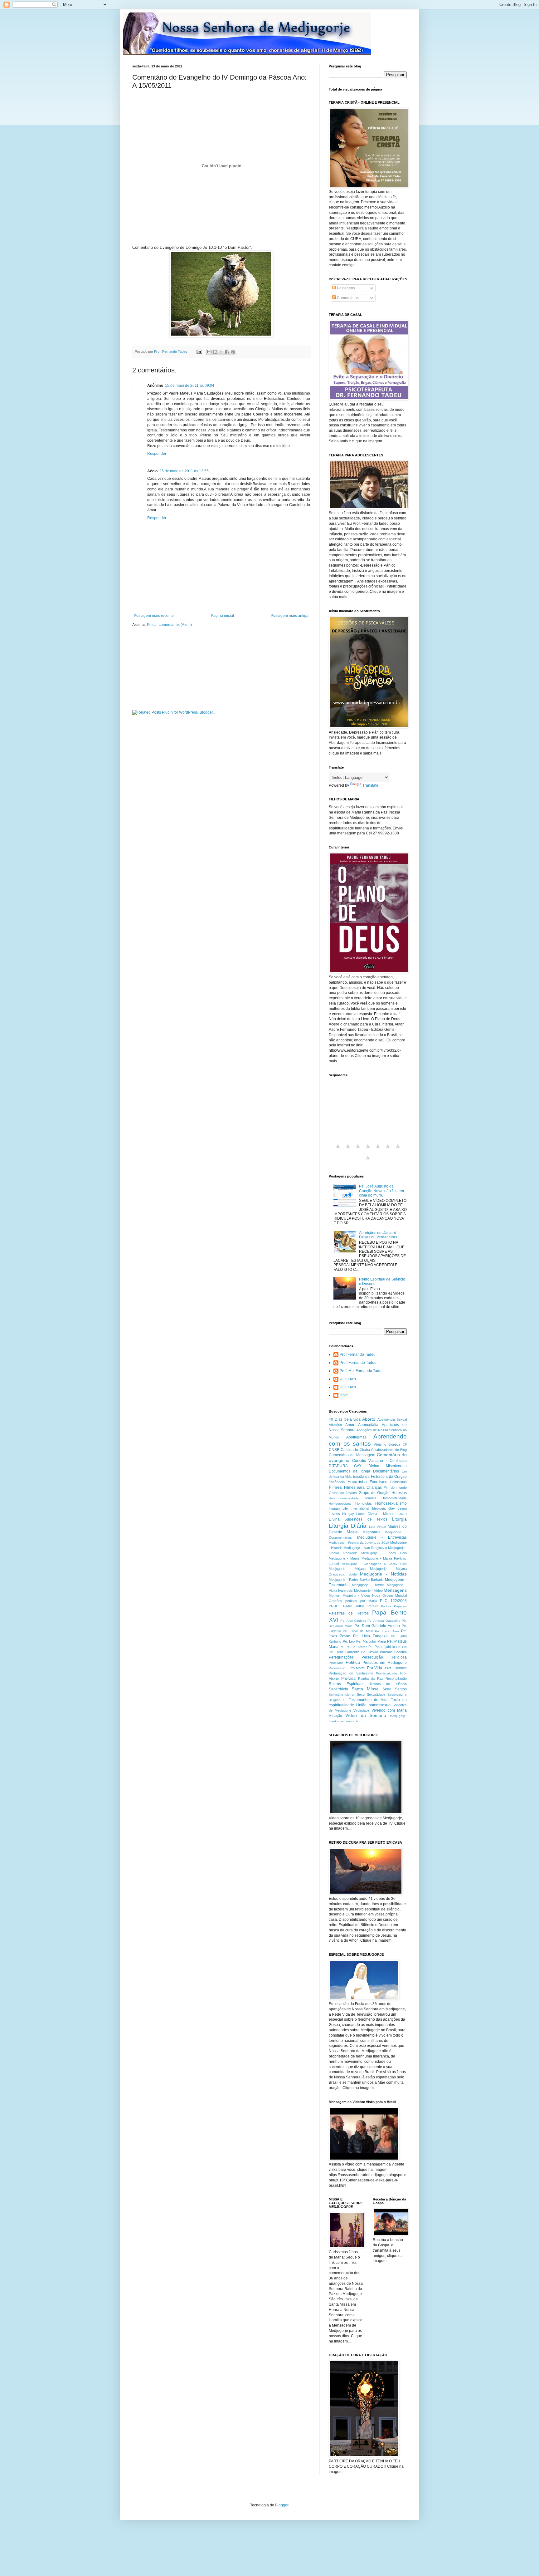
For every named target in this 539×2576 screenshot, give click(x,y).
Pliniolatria (336, 1663)
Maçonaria (371, 1532)
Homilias (370, 1498)
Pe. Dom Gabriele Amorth (377, 1626)
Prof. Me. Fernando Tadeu (362, 1371)
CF (405, 1445)
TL (345, 1700)
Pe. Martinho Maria (371, 1641)
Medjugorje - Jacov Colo (384, 1553)
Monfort (335, 1595)
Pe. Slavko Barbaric (377, 1652)
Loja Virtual (378, 1527)
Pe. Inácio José (387, 1631)
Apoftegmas (356, 1437)
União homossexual (374, 1705)
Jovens (334, 1514)
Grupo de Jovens (343, 1493)
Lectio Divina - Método (375, 1514)
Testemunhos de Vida (369, 1700)
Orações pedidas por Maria (353, 1601)
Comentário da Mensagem (352, 1455)
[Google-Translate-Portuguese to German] (358, 1150)
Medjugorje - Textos (368, 1585)
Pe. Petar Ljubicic (382, 1647)
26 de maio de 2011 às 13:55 (184, 471)
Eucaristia (357, 1482)
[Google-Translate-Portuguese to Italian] (368, 1150)
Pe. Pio (402, 1647)
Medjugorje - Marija (344, 1558)
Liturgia (399, 1519)
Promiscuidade (386, 1673)
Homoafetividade (394, 1498)
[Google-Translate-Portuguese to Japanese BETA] (378, 1150)
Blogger (282, 2505)
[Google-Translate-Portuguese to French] (348, 1150)
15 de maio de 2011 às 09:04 (190, 386)
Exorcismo (379, 1482)
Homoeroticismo (340, 1504)
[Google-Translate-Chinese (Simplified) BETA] (338, 1150)
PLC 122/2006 (393, 1601)
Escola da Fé (364, 1477)
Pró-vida (348, 1679)
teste (344, 1395)
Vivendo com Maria (389, 1710)
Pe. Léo (349, 1641)
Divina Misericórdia (388, 1466)
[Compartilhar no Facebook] (227, 352)
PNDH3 (335, 1606)
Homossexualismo (391, 1503)
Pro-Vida (375, 1668)
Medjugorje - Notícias (383, 1574)
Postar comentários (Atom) (169, 625)
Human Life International (349, 1508)
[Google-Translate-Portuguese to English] (388, 1150)
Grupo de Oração (374, 1493)
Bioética (394, 1444)
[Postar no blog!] (215, 352)
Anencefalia (368, 1425)
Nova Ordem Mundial (389, 1595)
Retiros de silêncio (388, 1684)
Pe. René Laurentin (344, 1652)
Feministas (398, 1482)
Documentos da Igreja (350, 1471)
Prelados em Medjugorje (385, 1663)
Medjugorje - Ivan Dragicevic (365, 1548)
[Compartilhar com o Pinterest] (233, 352)
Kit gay (348, 1514)
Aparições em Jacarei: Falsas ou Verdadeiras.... (380, 1235)
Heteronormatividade (344, 1498)
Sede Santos (395, 1689)
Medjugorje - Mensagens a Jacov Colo (374, 1564)
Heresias (399, 1493)
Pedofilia (401, 1652)
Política (353, 1662)
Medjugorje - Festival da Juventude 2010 (359, 1543)
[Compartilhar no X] (221, 352)
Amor (350, 1425)
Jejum (402, 1508)
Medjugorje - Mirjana (347, 1569)
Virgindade (361, 1710)
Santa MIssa (365, 1689)
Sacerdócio (338, 1689)
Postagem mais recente (154, 616)
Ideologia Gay (384, 1508)
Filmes (335, 1487)
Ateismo (380, 1444)
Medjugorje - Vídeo (368, 1590)
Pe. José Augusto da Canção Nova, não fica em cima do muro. (381, 1191)
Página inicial (222, 616)
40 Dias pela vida (345, 1419)
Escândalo (337, 1482)
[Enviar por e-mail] (209, 352)
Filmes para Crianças (363, 1487)
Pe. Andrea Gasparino (384, 1621)
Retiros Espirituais (347, 1684)
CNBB (334, 1450)
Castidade (349, 1450)
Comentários (347, 298)
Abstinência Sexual (392, 1419)
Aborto (369, 1419)
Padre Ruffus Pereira (361, 1606)
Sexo (361, 1694)
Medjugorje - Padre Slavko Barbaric (356, 1580)
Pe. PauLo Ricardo (354, 1647)
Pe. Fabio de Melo (358, 1631)
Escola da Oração (391, 1477)
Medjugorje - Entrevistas (382, 1537)
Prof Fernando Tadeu (358, 1354)
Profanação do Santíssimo (351, 1673)
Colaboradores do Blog (389, 1450)
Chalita (365, 1450)
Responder (157, 454)
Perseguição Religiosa (384, 1657)
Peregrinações (341, 1657)
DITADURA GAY (345, 1466)
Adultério (335, 1425)
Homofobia (363, 1503)
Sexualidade (376, 1694)
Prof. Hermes (396, 1668)
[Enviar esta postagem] (199, 351)
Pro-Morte (357, 1668)
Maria (352, 1532)
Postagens (345, 288)
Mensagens (395, 1590)
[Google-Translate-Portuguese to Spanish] (368, 1161)
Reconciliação (396, 1679)
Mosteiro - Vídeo (356, 1595)
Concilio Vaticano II (370, 1461)
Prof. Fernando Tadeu (358, 1363)
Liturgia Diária (348, 1526)
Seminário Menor (342, 1695)
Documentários (386, 1471)
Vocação (335, 1716)
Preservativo (338, 1668)
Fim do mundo (395, 1487)
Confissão (398, 1461)
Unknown (348, 1379)
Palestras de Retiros (349, 1613)
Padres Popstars (394, 1606)
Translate (370, 785)
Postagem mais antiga (290, 616)
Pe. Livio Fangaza (370, 1636)
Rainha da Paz (371, 1679)
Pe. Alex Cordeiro (353, 1621)
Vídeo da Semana (366, 1715)
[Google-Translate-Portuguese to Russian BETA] (398, 1150)
